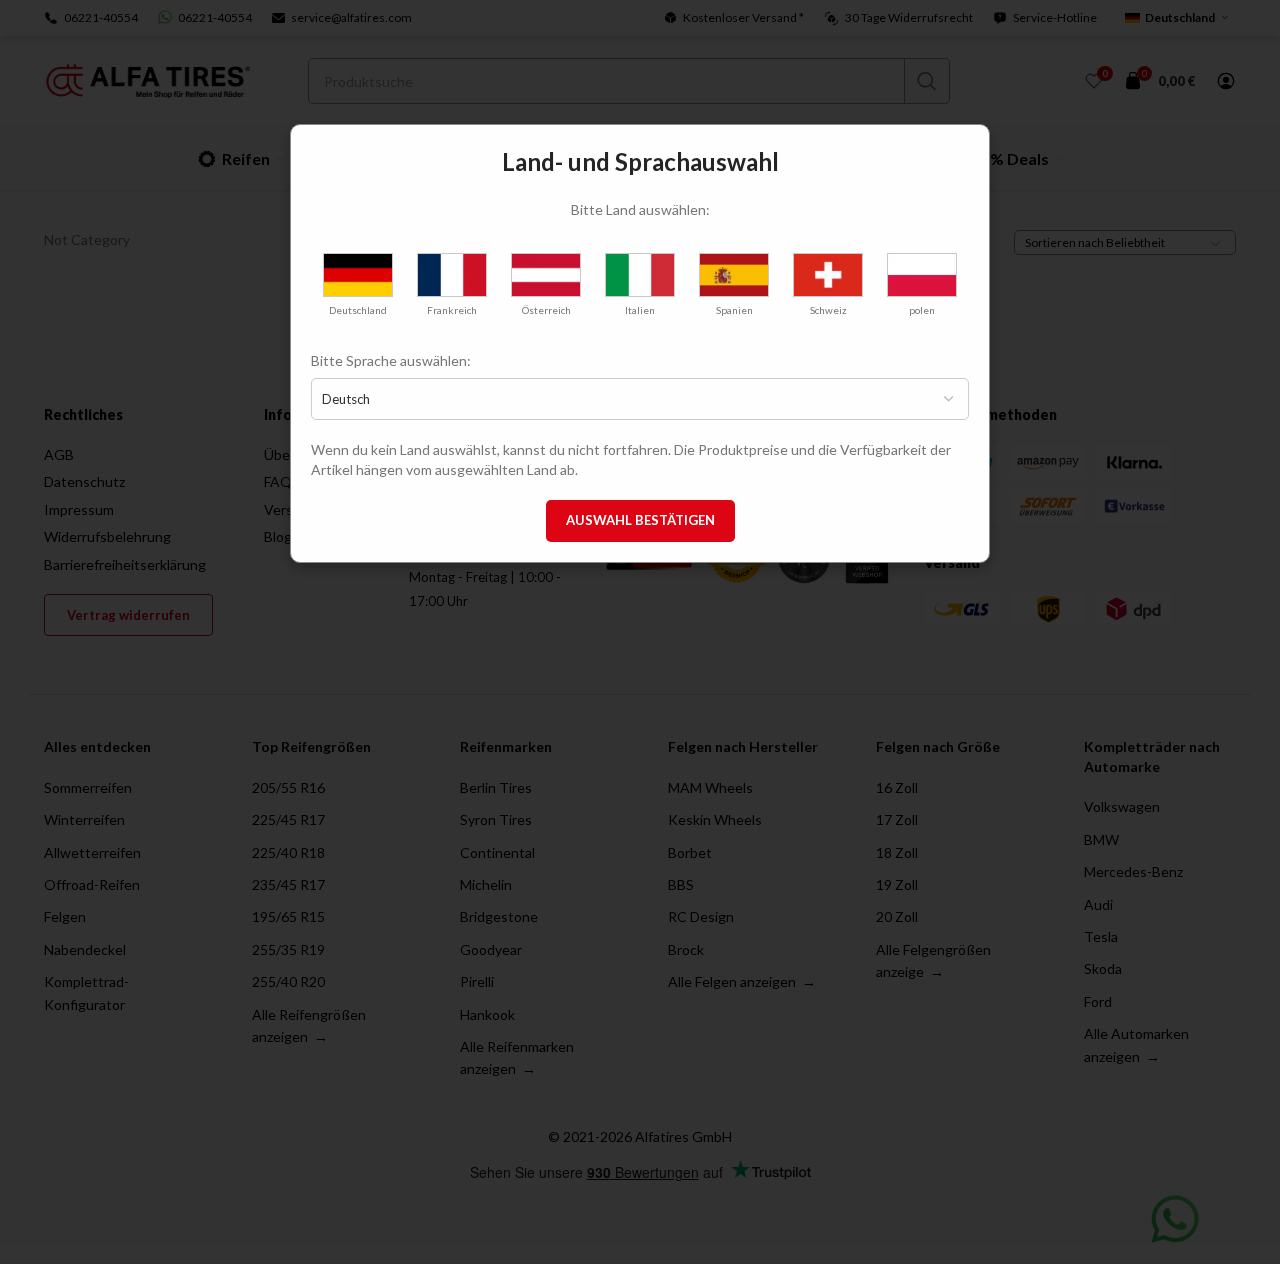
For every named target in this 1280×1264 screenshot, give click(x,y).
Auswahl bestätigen (640, 520)
